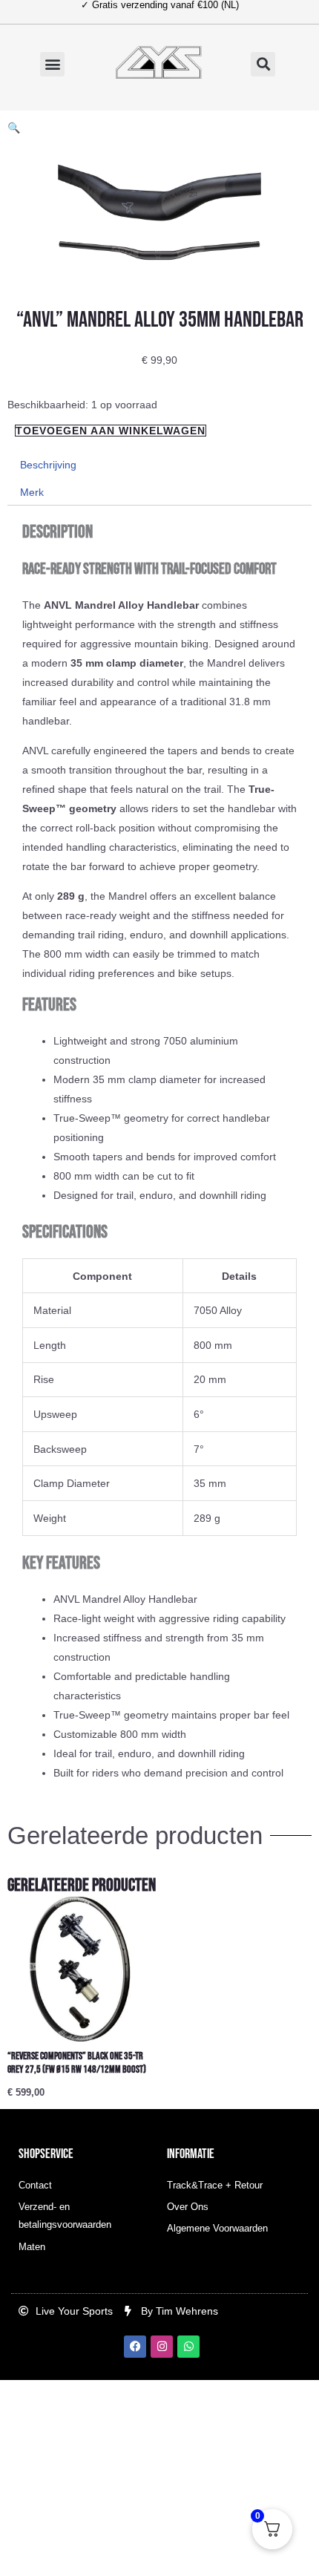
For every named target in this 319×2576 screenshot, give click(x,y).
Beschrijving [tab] (48, 465)
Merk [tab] (32, 492)
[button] (52, 64)
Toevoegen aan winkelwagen (111, 431)
